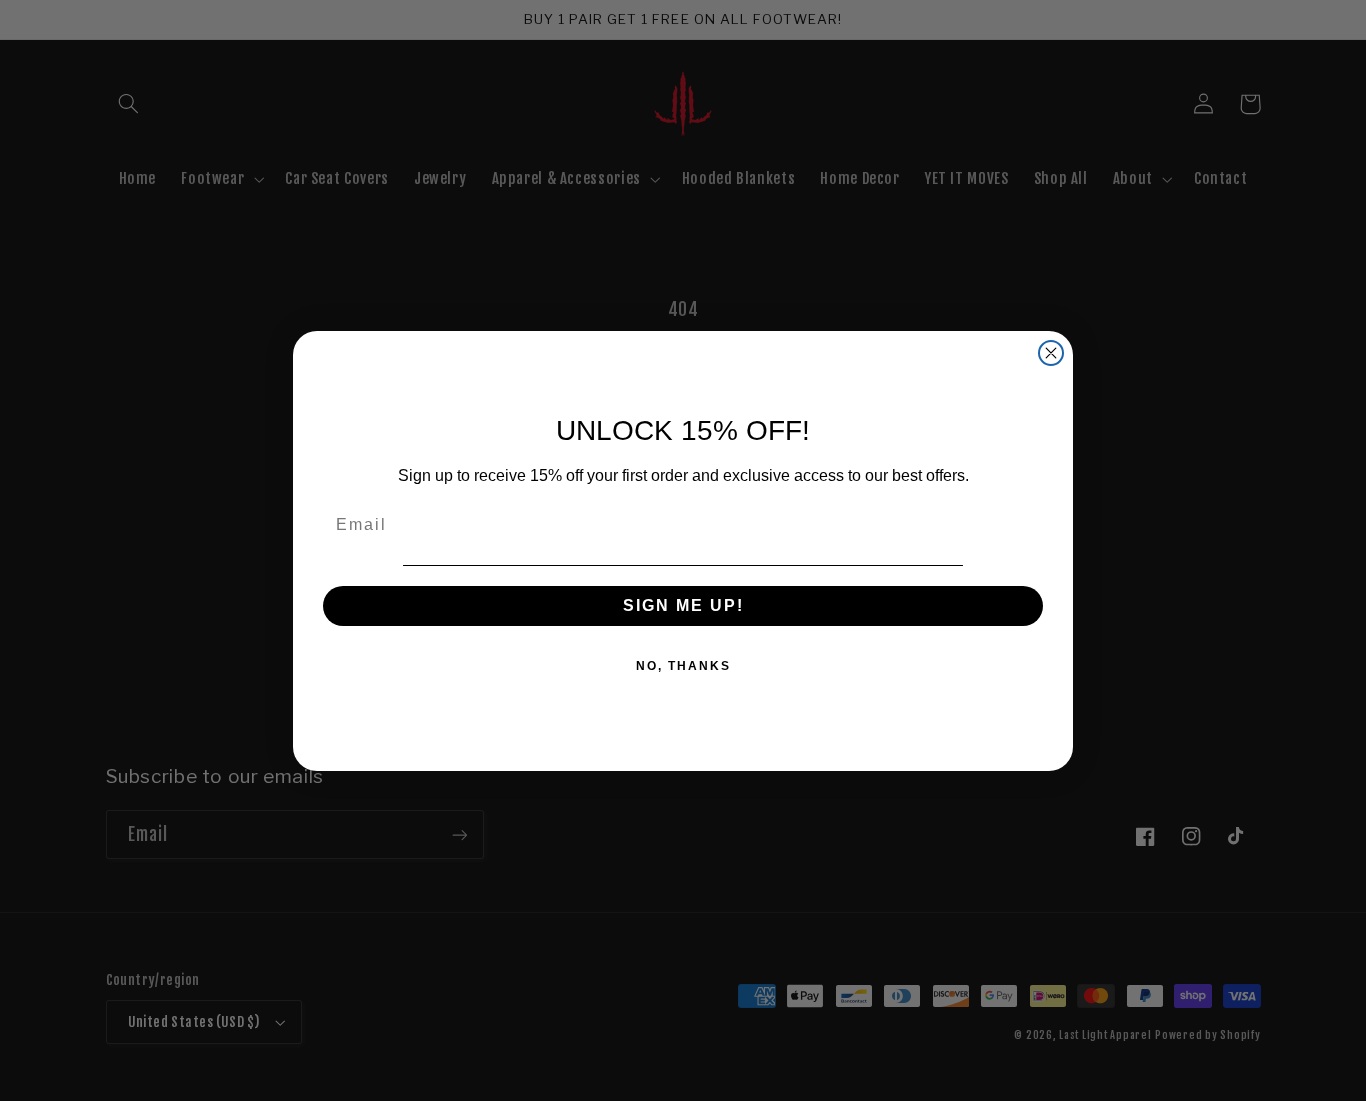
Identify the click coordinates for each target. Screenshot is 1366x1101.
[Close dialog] (1051, 353)
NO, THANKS (683, 666)
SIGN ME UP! (683, 605)
